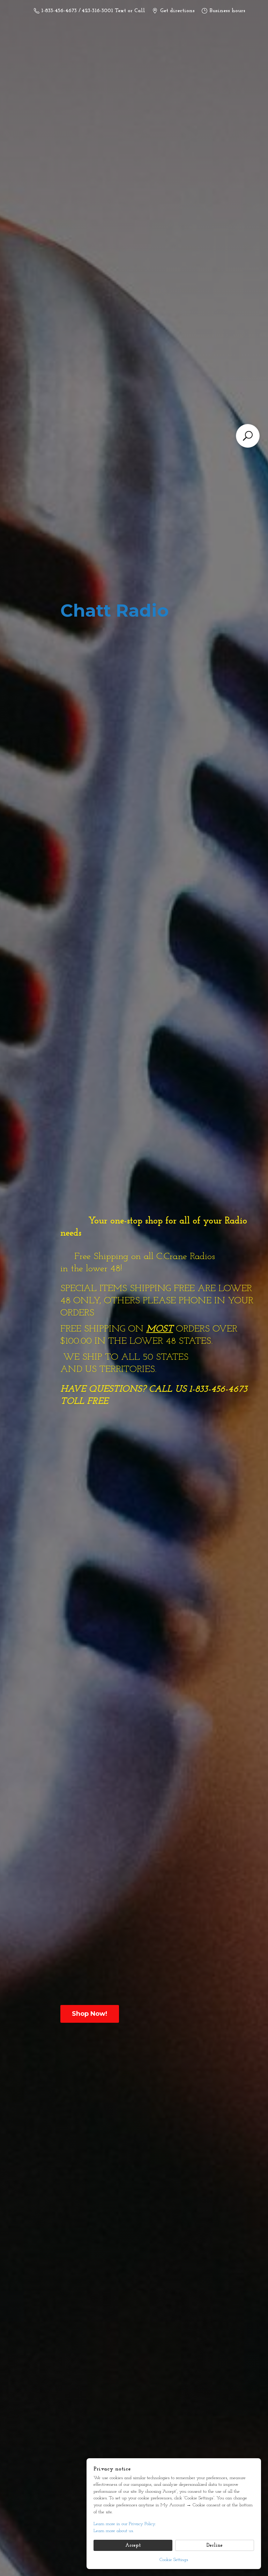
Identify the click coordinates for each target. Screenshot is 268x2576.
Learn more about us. (114, 2531)
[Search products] (248, 436)
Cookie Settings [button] (174, 2560)
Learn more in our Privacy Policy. (125, 2524)
